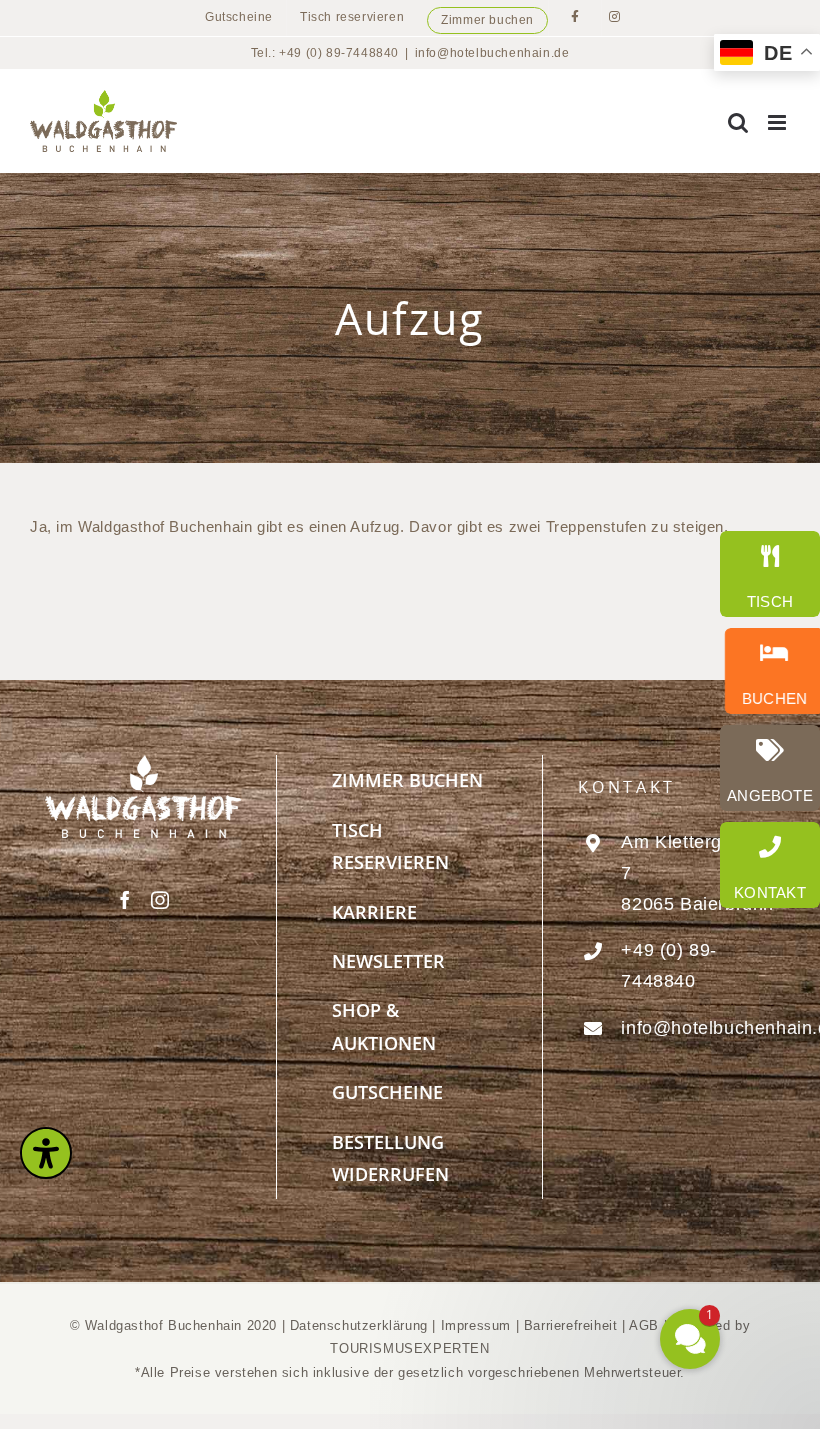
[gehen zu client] (770, 574)
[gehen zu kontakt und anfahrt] (770, 865)
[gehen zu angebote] (770, 768)
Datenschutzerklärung (359, 1325)
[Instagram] (160, 900)
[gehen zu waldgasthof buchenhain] (770, 671)
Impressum (478, 1325)
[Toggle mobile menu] (779, 122)
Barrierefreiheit (571, 1325)
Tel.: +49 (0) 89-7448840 (325, 53)
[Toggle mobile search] (738, 122)
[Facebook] (125, 900)
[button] (570, 1144)
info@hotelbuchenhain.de (492, 53)
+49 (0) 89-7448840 (669, 965)
